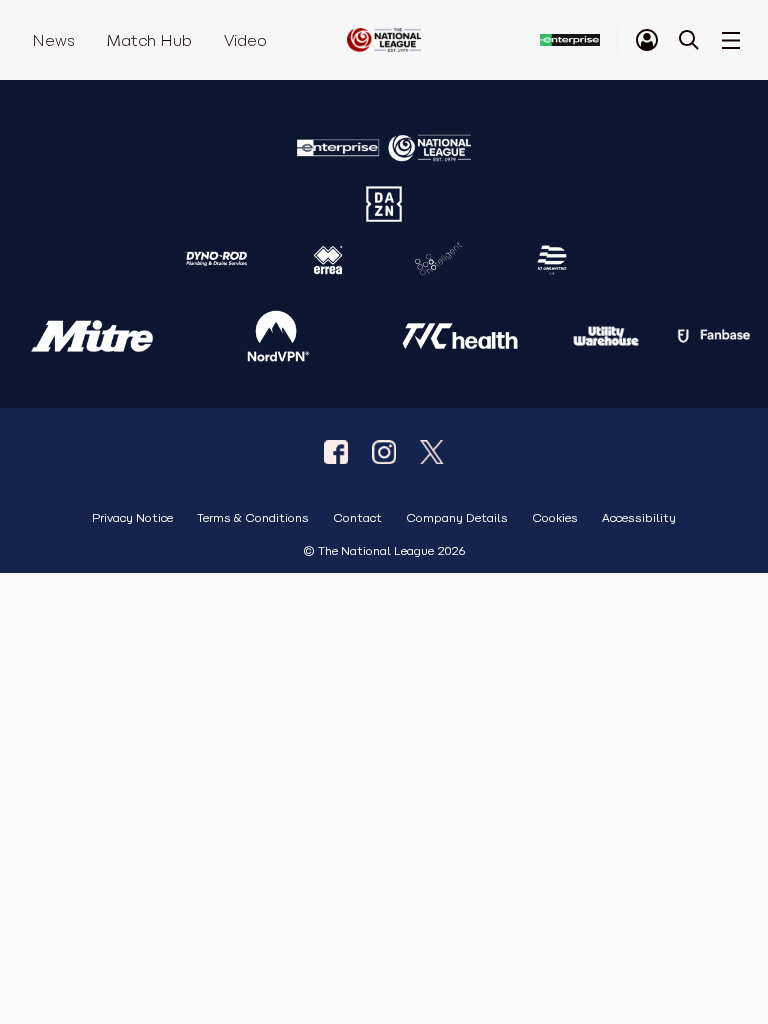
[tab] (647, 40)
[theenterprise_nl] (384, 452)
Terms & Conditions (253, 518)
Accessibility (639, 518)
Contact (357, 518)
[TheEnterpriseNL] (336, 452)
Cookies (555, 518)
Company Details (457, 518)
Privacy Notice (132, 518)
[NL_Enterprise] (432, 452)
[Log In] (647, 40)
